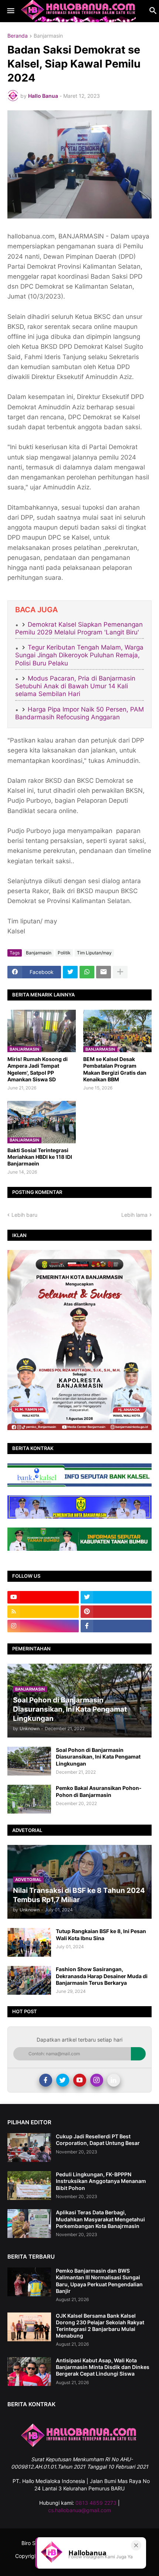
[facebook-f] (116, 1626)
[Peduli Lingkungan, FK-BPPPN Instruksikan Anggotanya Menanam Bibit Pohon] (29, 2186)
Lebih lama (134, 1215)
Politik (64, 953)
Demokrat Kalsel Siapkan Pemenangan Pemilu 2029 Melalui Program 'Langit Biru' (79, 628)
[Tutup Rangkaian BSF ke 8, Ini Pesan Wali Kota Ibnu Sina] (29, 1942)
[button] (10, 11)
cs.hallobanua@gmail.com (79, 2510)
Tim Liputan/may (94, 953)
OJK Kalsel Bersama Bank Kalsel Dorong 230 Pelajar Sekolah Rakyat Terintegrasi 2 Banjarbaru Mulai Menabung (100, 2326)
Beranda (18, 36)
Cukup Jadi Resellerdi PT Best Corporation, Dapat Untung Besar (98, 2140)
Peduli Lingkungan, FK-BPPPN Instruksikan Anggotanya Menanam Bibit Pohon (101, 2181)
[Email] (104, 972)
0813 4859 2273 (96, 2503)
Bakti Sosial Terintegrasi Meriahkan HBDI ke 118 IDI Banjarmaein (40, 1157)
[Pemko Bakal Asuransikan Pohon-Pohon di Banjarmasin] (29, 1799)
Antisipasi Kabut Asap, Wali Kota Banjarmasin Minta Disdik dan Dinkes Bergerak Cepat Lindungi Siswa (103, 2367)
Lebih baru (24, 1215)
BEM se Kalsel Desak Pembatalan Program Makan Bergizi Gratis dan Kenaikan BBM (115, 1069)
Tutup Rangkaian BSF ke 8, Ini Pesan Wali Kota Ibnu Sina (101, 1934)
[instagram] (43, 1626)
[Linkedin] (114, 2080)
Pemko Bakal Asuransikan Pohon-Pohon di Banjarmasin (99, 1791)
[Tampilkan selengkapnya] (120, 972)
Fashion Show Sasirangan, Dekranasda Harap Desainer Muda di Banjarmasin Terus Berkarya (102, 1976)
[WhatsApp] (87, 972)
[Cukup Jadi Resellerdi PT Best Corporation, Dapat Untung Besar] (29, 2148)
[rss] (43, 1612)
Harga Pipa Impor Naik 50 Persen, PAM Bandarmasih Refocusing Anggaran (79, 713)
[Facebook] (46, 2080)
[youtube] (43, 1597)
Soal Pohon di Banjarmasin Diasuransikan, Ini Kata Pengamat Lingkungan (98, 1757)
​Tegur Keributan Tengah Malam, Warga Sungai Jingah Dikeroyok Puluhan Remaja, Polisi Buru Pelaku (79, 655)
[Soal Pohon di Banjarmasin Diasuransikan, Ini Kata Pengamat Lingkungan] (29, 1761)
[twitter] (116, 1597)
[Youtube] (80, 2080)
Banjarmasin (48, 36)
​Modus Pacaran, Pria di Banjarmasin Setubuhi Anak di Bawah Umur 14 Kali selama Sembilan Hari (75, 686)
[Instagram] (97, 2080)
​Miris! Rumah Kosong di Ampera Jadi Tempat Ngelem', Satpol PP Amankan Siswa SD (38, 1069)
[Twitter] (70, 972)
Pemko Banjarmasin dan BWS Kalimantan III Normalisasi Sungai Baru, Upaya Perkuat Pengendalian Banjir (99, 2281)
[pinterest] (116, 1612)
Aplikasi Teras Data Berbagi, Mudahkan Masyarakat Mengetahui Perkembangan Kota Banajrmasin (100, 2219)
